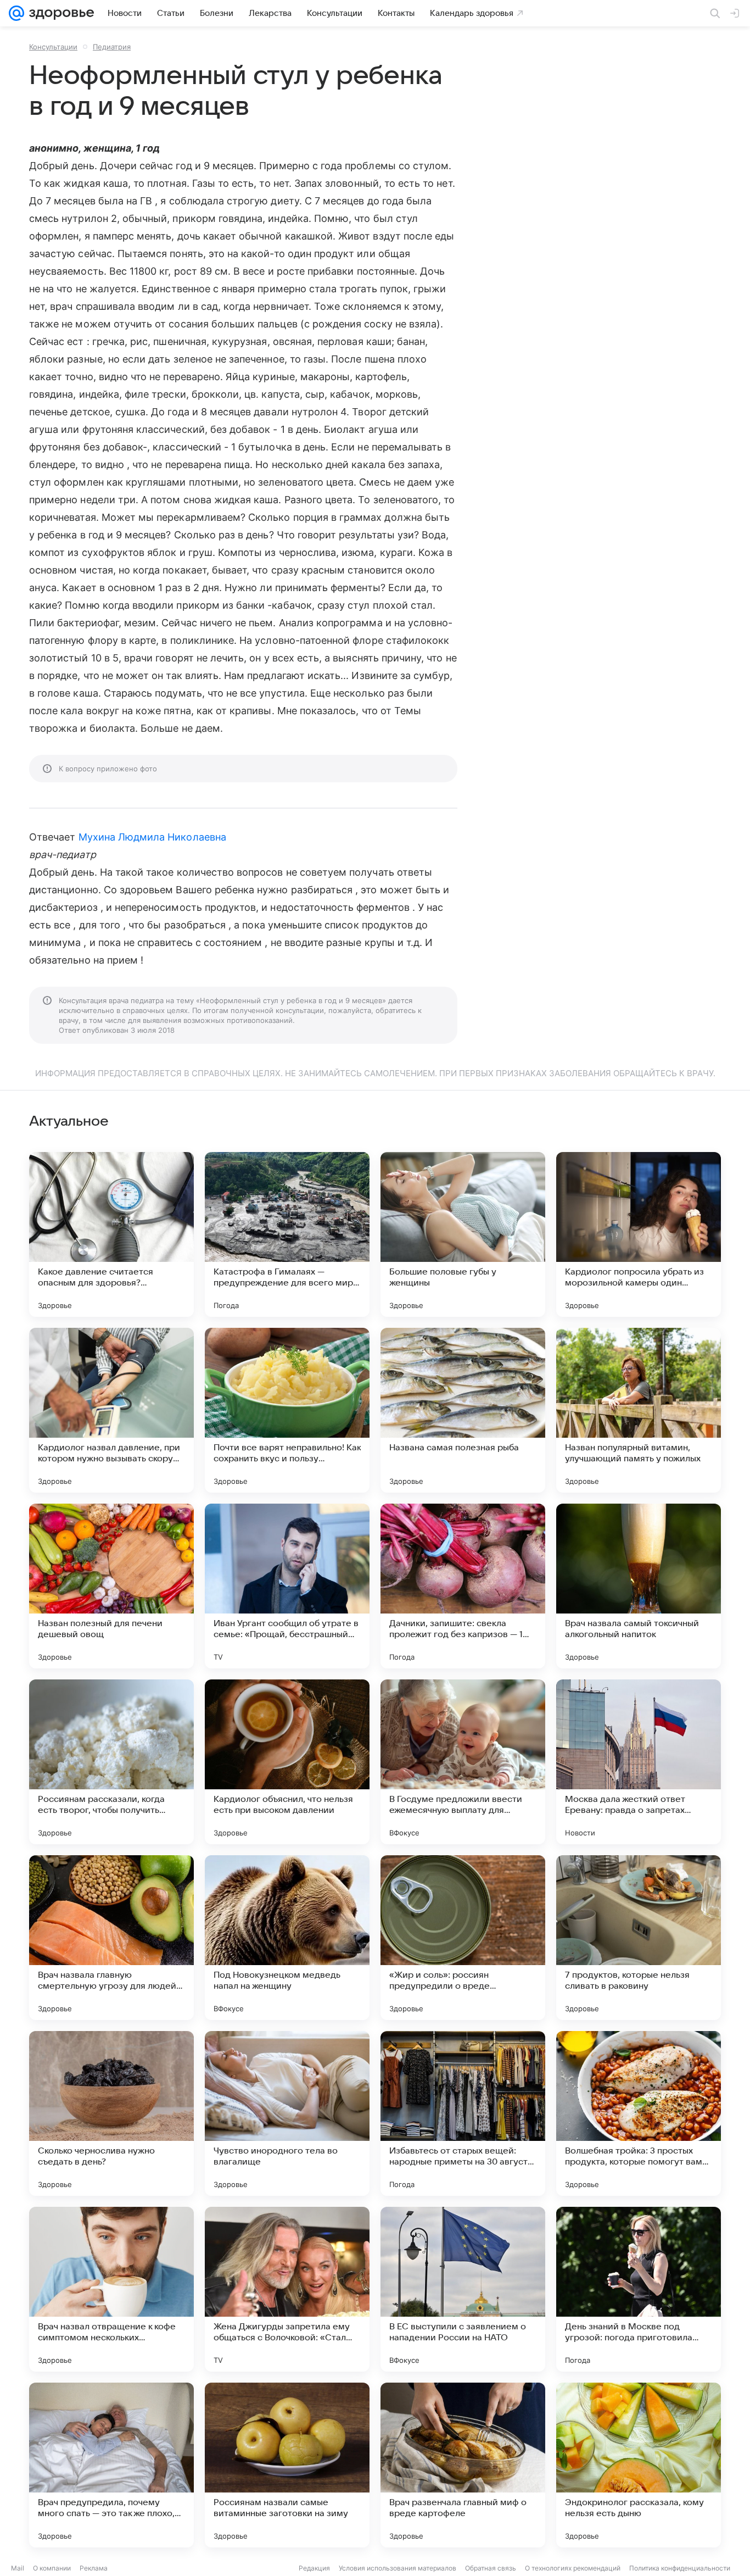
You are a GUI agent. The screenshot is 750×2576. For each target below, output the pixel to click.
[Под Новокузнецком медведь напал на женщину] (287, 1938)
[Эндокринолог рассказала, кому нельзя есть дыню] (639, 2465)
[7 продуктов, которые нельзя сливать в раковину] (639, 1938)
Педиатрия (112, 47)
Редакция (314, 2568)
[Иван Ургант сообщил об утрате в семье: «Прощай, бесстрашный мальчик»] (287, 1586)
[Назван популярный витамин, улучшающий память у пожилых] (639, 1410)
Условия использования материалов (398, 2568)
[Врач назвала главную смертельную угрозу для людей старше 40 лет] (111, 1938)
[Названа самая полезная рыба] (463, 1410)
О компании (52, 2568)
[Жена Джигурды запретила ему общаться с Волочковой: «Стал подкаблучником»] (287, 2289)
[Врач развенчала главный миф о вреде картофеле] (463, 2465)
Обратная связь (491, 2568)
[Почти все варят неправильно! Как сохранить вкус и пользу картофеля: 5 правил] (287, 1410)
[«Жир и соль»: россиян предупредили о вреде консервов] (463, 1938)
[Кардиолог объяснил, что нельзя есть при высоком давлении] (287, 1762)
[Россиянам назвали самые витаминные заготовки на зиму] (287, 2465)
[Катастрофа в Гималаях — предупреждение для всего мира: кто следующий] (287, 1234)
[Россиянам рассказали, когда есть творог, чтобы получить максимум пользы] (111, 1762)
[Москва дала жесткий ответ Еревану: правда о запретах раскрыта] (639, 1762)
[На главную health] (59, 13)
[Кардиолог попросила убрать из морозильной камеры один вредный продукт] (639, 1234)
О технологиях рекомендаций (573, 2568)
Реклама (94, 2568)
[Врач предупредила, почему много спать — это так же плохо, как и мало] (111, 2465)
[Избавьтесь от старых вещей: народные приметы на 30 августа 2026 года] (463, 2113)
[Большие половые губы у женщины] (463, 1234)
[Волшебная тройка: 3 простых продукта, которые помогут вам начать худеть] (639, 2113)
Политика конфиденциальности (680, 2568)
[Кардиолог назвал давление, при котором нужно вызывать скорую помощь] (111, 1410)
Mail (18, 2568)
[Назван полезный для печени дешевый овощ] (111, 1586)
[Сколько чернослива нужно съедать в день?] (111, 2113)
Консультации (53, 47)
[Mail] (16, 13)
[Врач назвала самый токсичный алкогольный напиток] (639, 1586)
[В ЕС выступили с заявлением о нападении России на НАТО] (463, 2289)
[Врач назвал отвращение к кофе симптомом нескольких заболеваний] (111, 2289)
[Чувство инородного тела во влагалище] (287, 2113)
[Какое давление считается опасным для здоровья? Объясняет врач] (111, 1234)
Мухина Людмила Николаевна (152, 837)
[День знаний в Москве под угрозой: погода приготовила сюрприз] (639, 2289)
